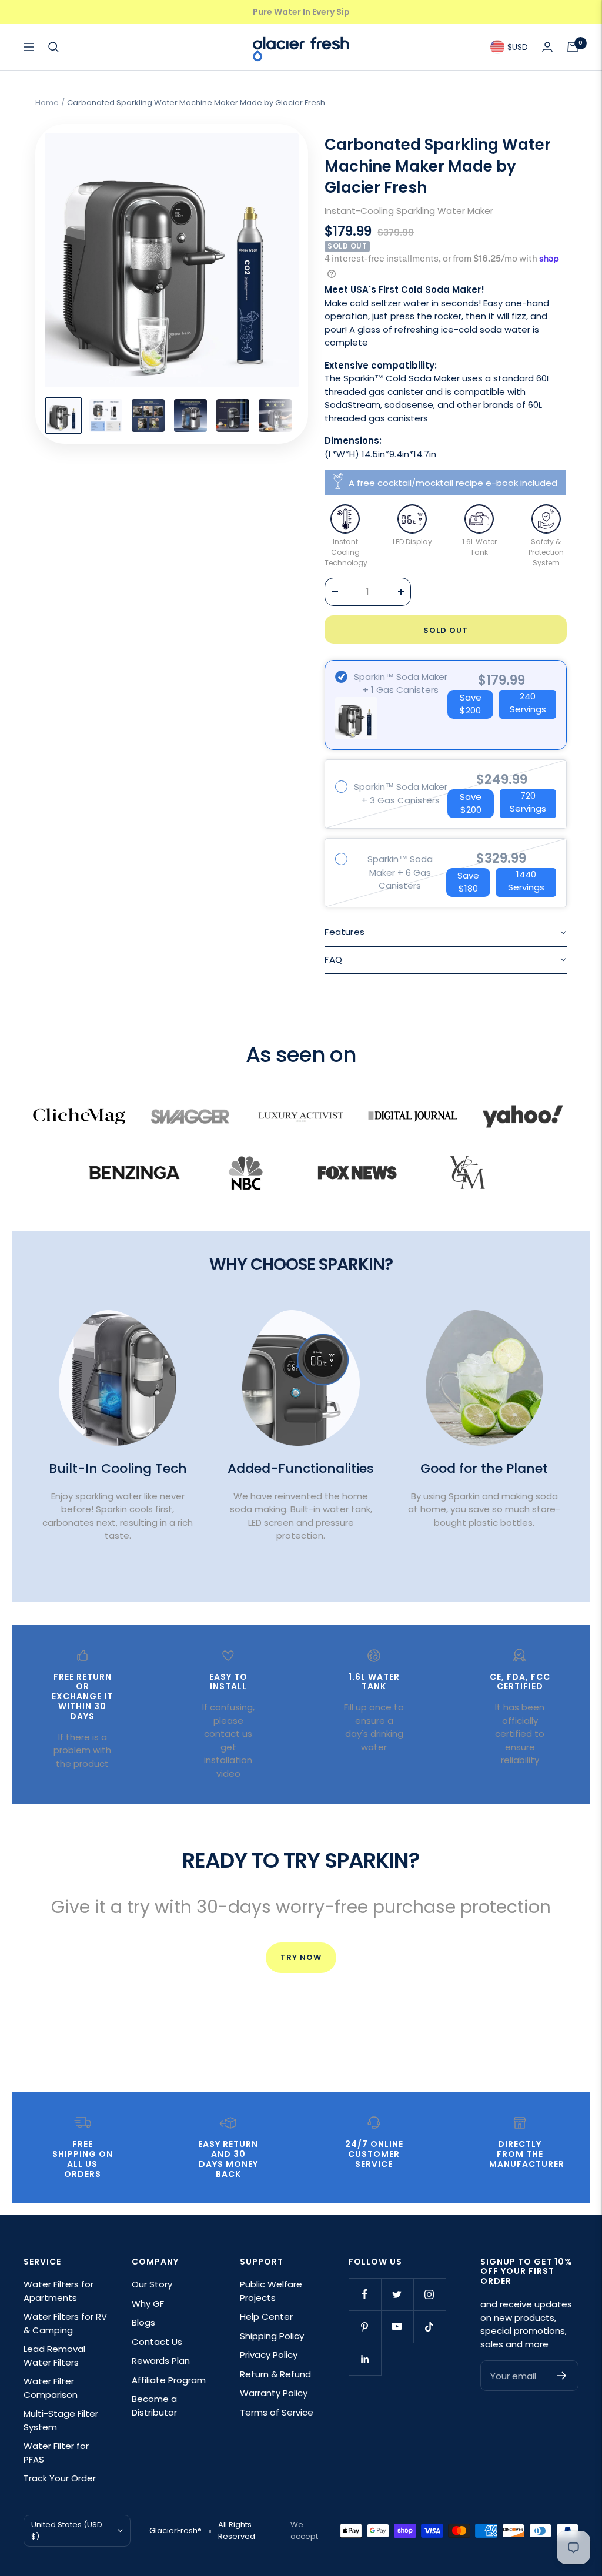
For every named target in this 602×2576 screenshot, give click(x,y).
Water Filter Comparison (51, 2388)
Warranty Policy (274, 2393)
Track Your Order (60, 2478)
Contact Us (157, 2342)
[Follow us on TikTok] (429, 2327)
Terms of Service (277, 2412)
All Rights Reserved (237, 2530)
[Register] (562, 2376)
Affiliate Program (169, 2380)
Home (47, 103)
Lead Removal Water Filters (54, 2356)
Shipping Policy (272, 2336)
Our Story (152, 2284)
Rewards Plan (161, 2361)
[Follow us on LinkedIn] (365, 2359)
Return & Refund (275, 2374)
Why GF (148, 2304)
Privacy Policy (269, 2355)
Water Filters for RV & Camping (65, 2323)
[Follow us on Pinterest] (365, 2327)
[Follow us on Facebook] (365, 2294)
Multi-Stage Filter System (61, 2420)
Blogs (143, 2322)
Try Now (301, 1957)
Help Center (266, 2317)
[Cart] (573, 47)
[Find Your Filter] (53, 47)
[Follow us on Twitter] (397, 2294)
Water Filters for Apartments (58, 2291)
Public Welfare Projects (271, 2291)
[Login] (547, 47)
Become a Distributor (154, 2406)
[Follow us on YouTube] (397, 2327)
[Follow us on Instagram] (429, 2294)
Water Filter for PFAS (56, 2453)
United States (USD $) (67, 2530)
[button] (446, 933)
